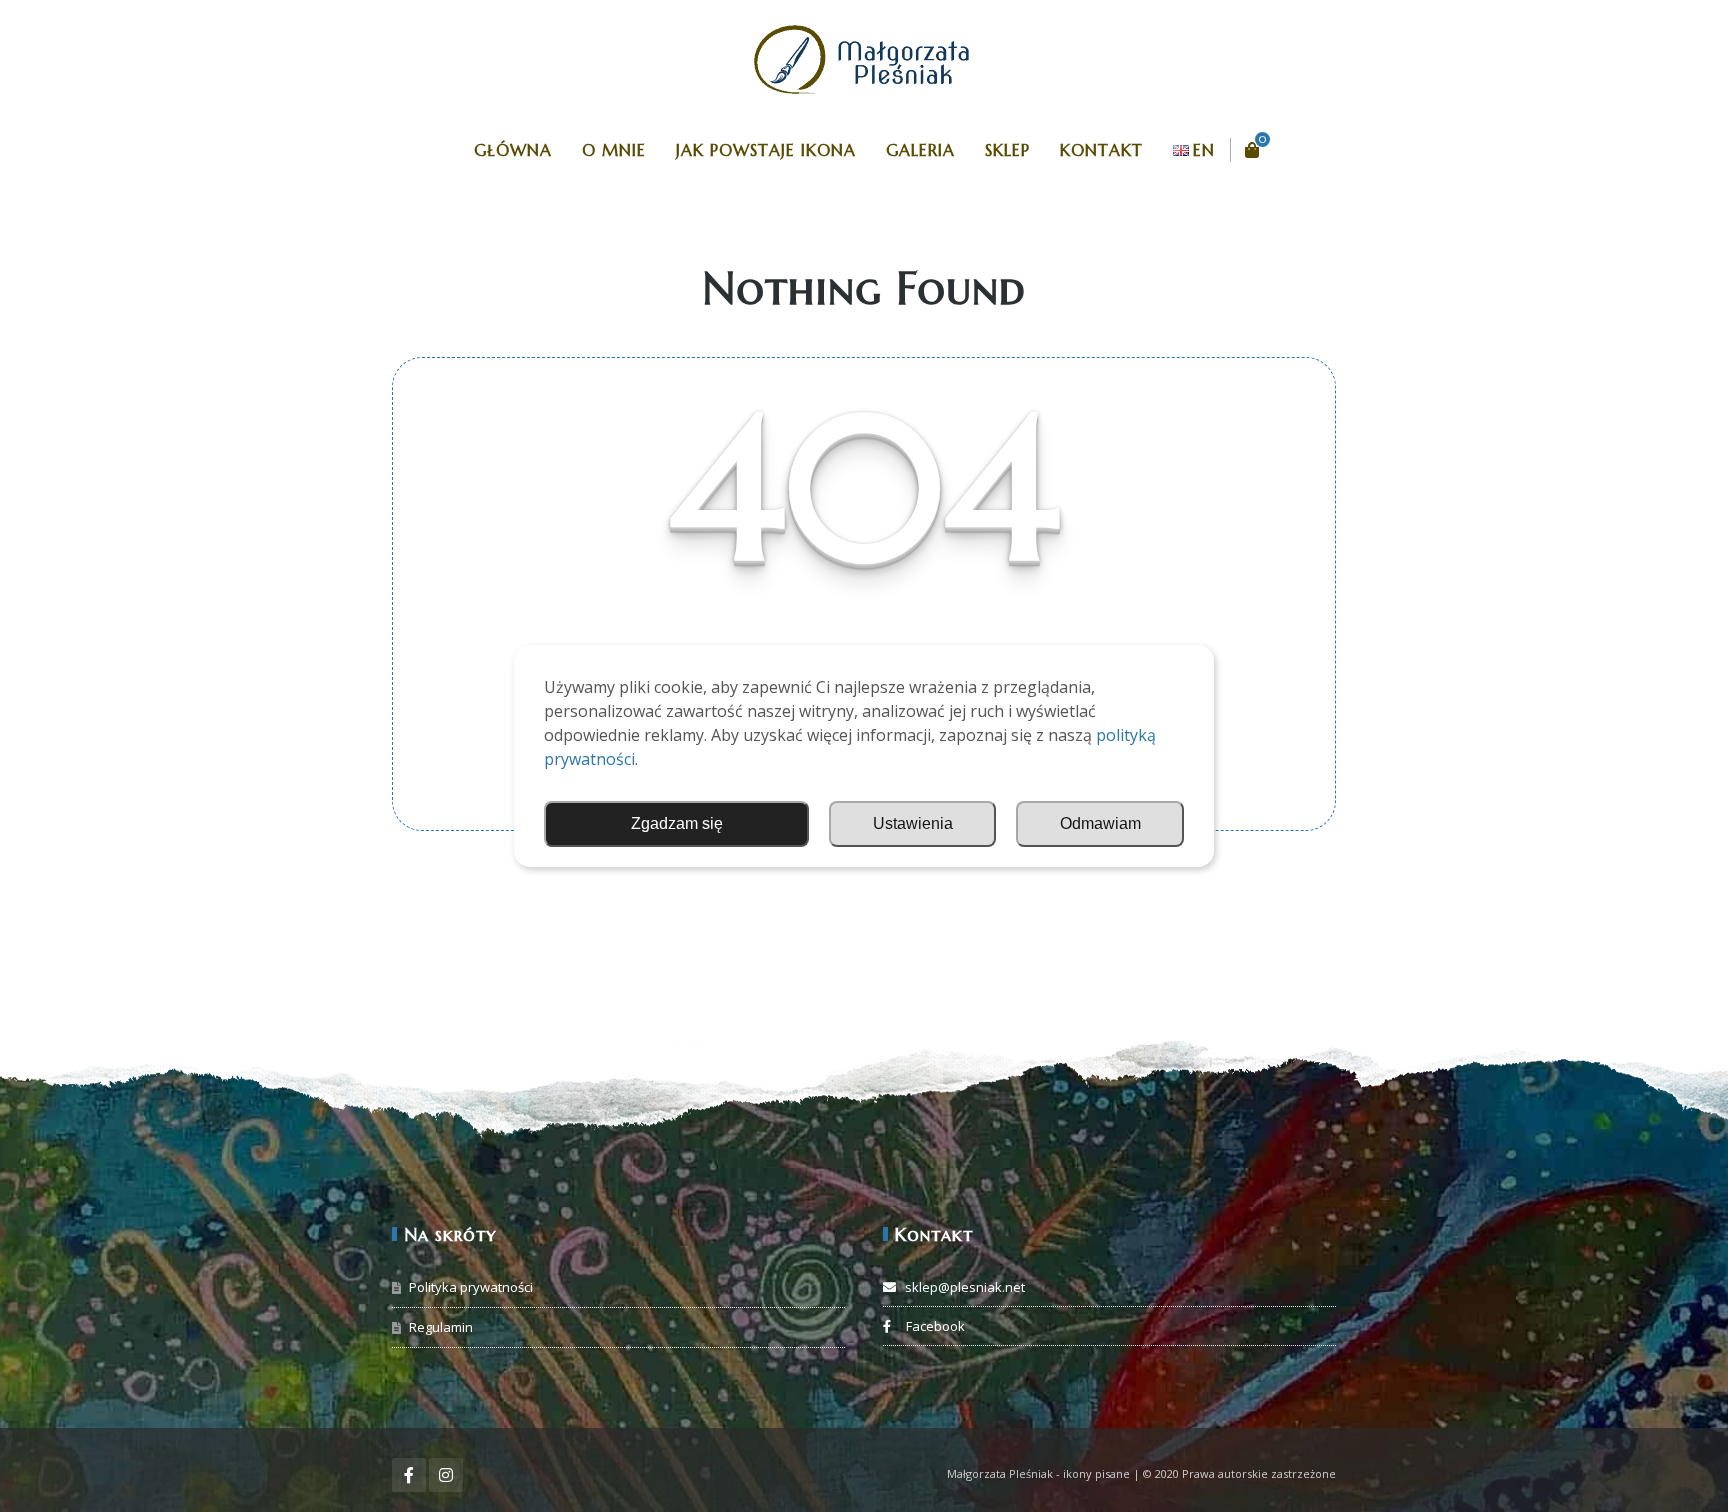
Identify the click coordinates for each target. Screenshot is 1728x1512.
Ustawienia (913, 823)
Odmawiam (1100, 823)
